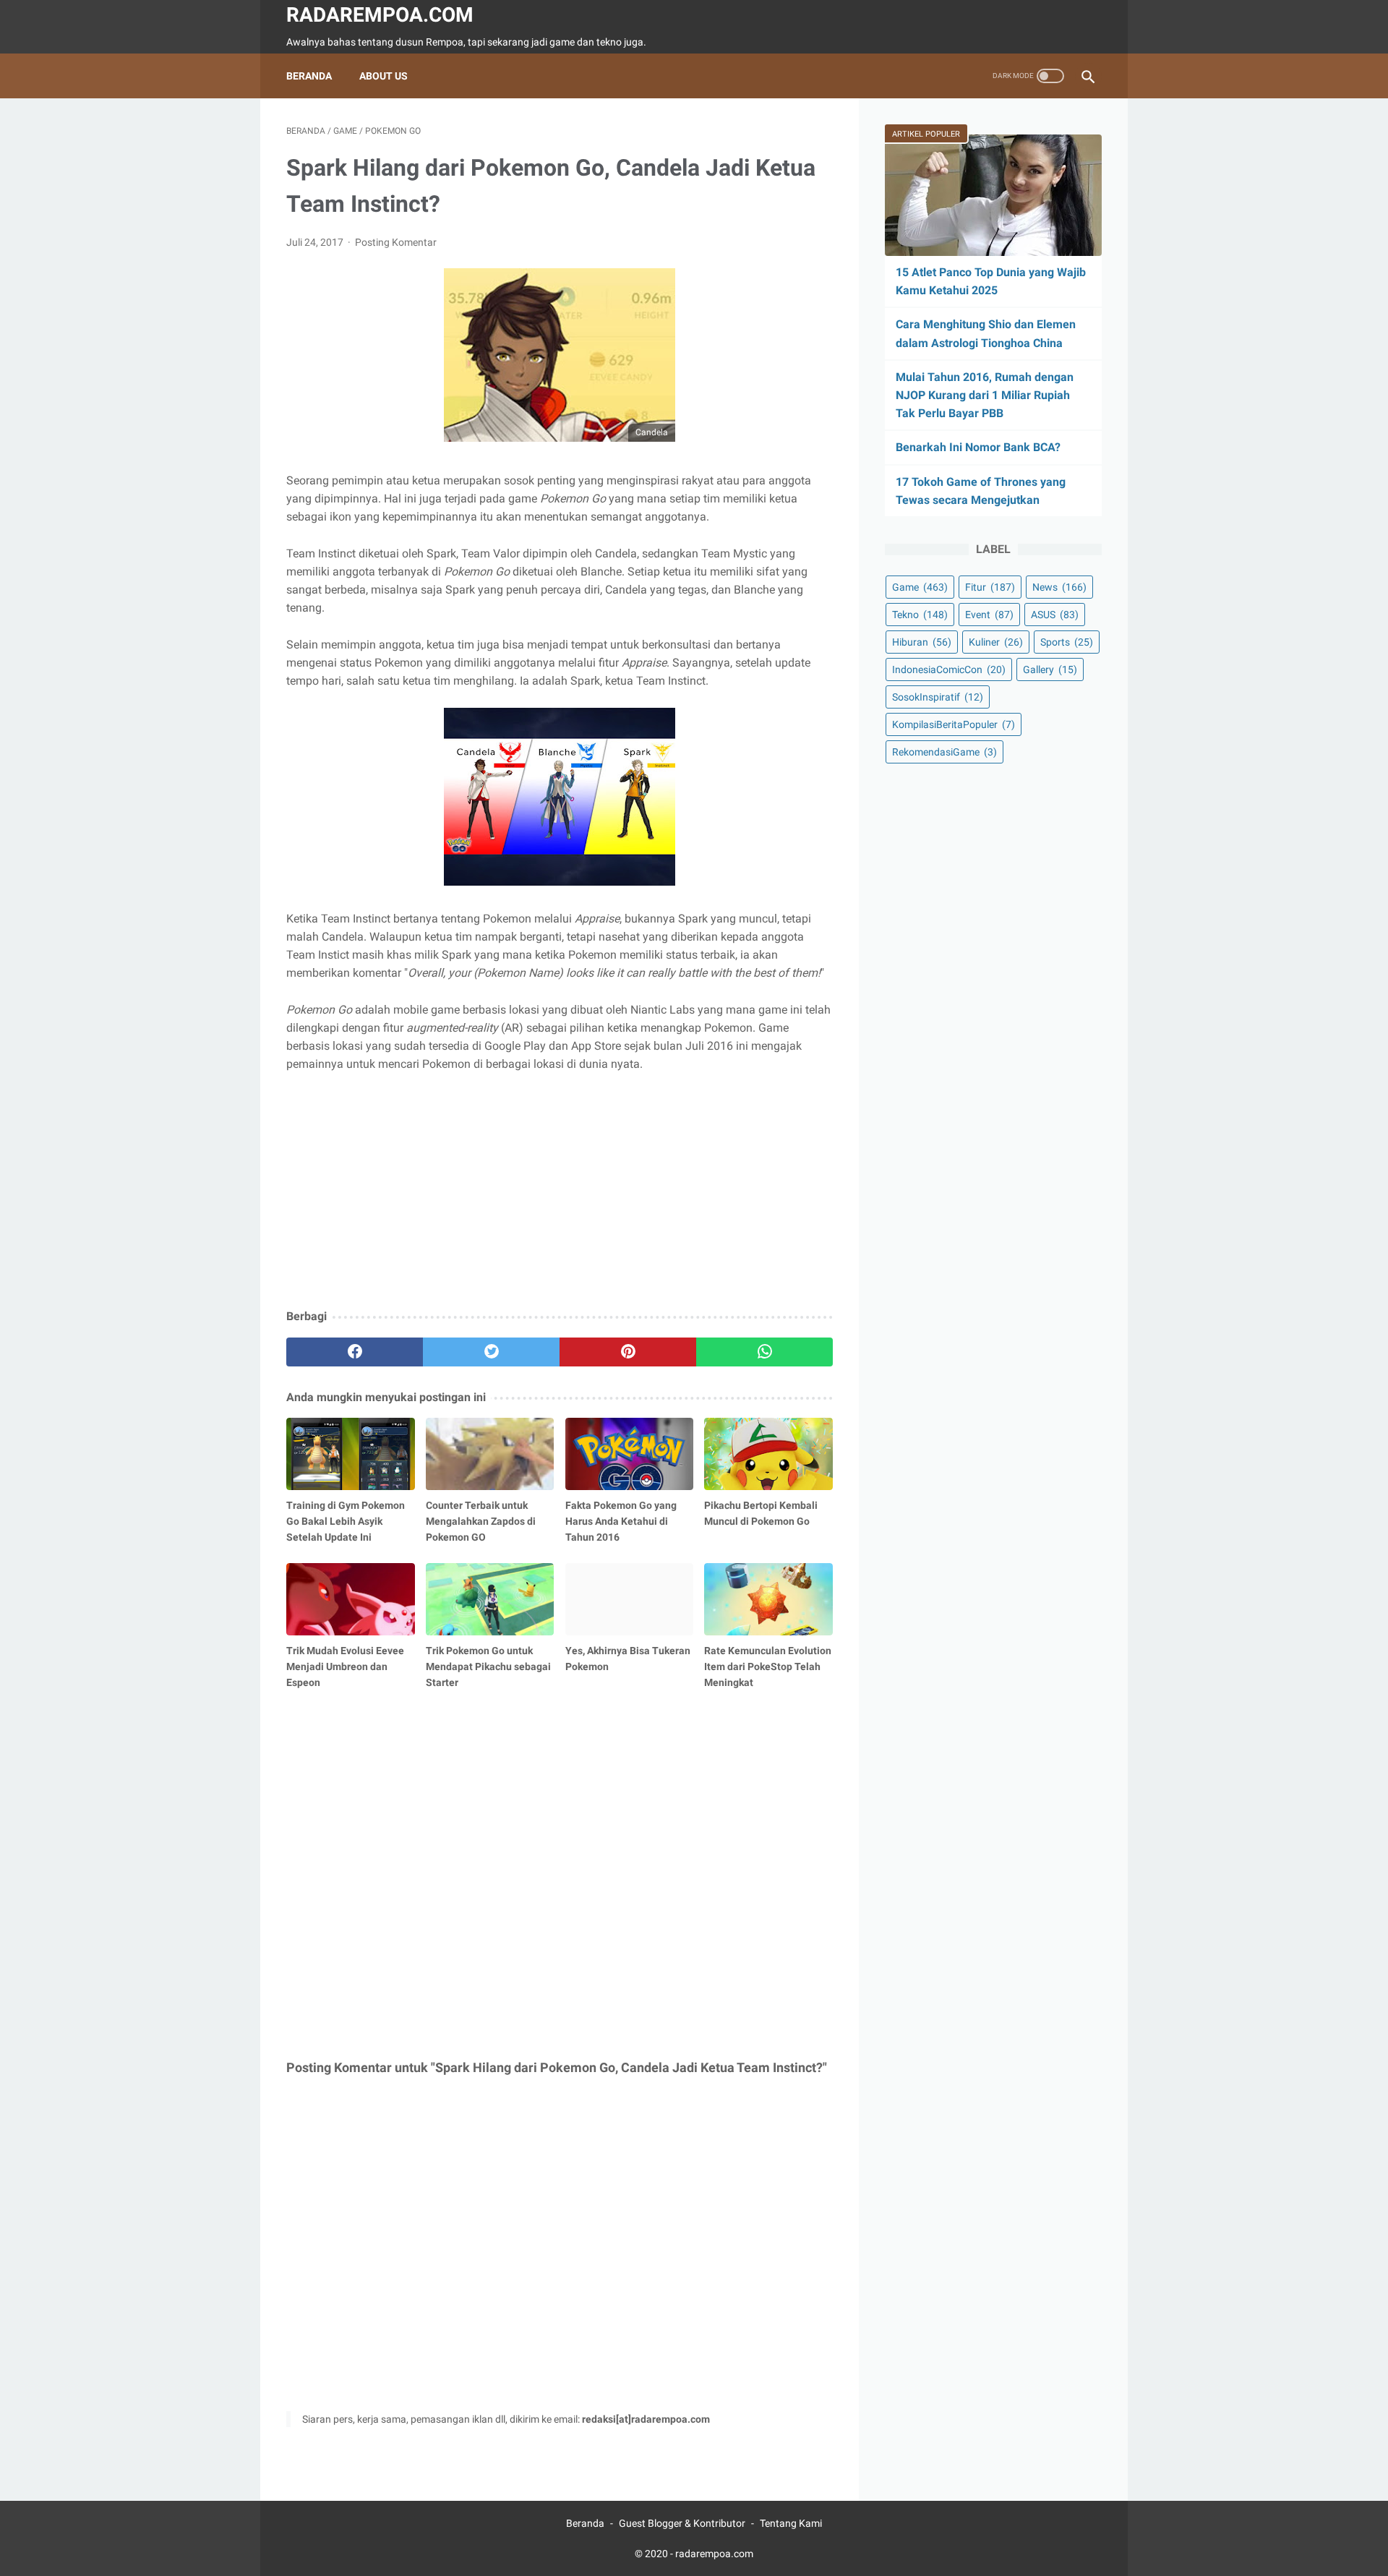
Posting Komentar (396, 242)
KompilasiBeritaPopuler (954, 724)
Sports (1067, 642)
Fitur (990, 587)
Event (989, 615)
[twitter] (491, 1352)
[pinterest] (628, 1352)
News (1059, 587)
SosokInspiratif (938, 697)
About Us (384, 76)
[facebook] (355, 1352)
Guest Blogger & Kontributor (682, 2523)
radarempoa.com (380, 15)
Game (920, 587)
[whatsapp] (764, 1352)
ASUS (1055, 615)
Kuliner (996, 642)
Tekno (920, 615)
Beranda (309, 76)
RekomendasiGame (944, 752)
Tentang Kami (791, 2523)
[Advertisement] (560, 1191)
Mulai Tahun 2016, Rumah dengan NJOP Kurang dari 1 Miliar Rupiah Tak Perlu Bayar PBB (985, 395)
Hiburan (922, 642)
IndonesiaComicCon (949, 669)
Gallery (1050, 669)
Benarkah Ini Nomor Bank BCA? (978, 447)
